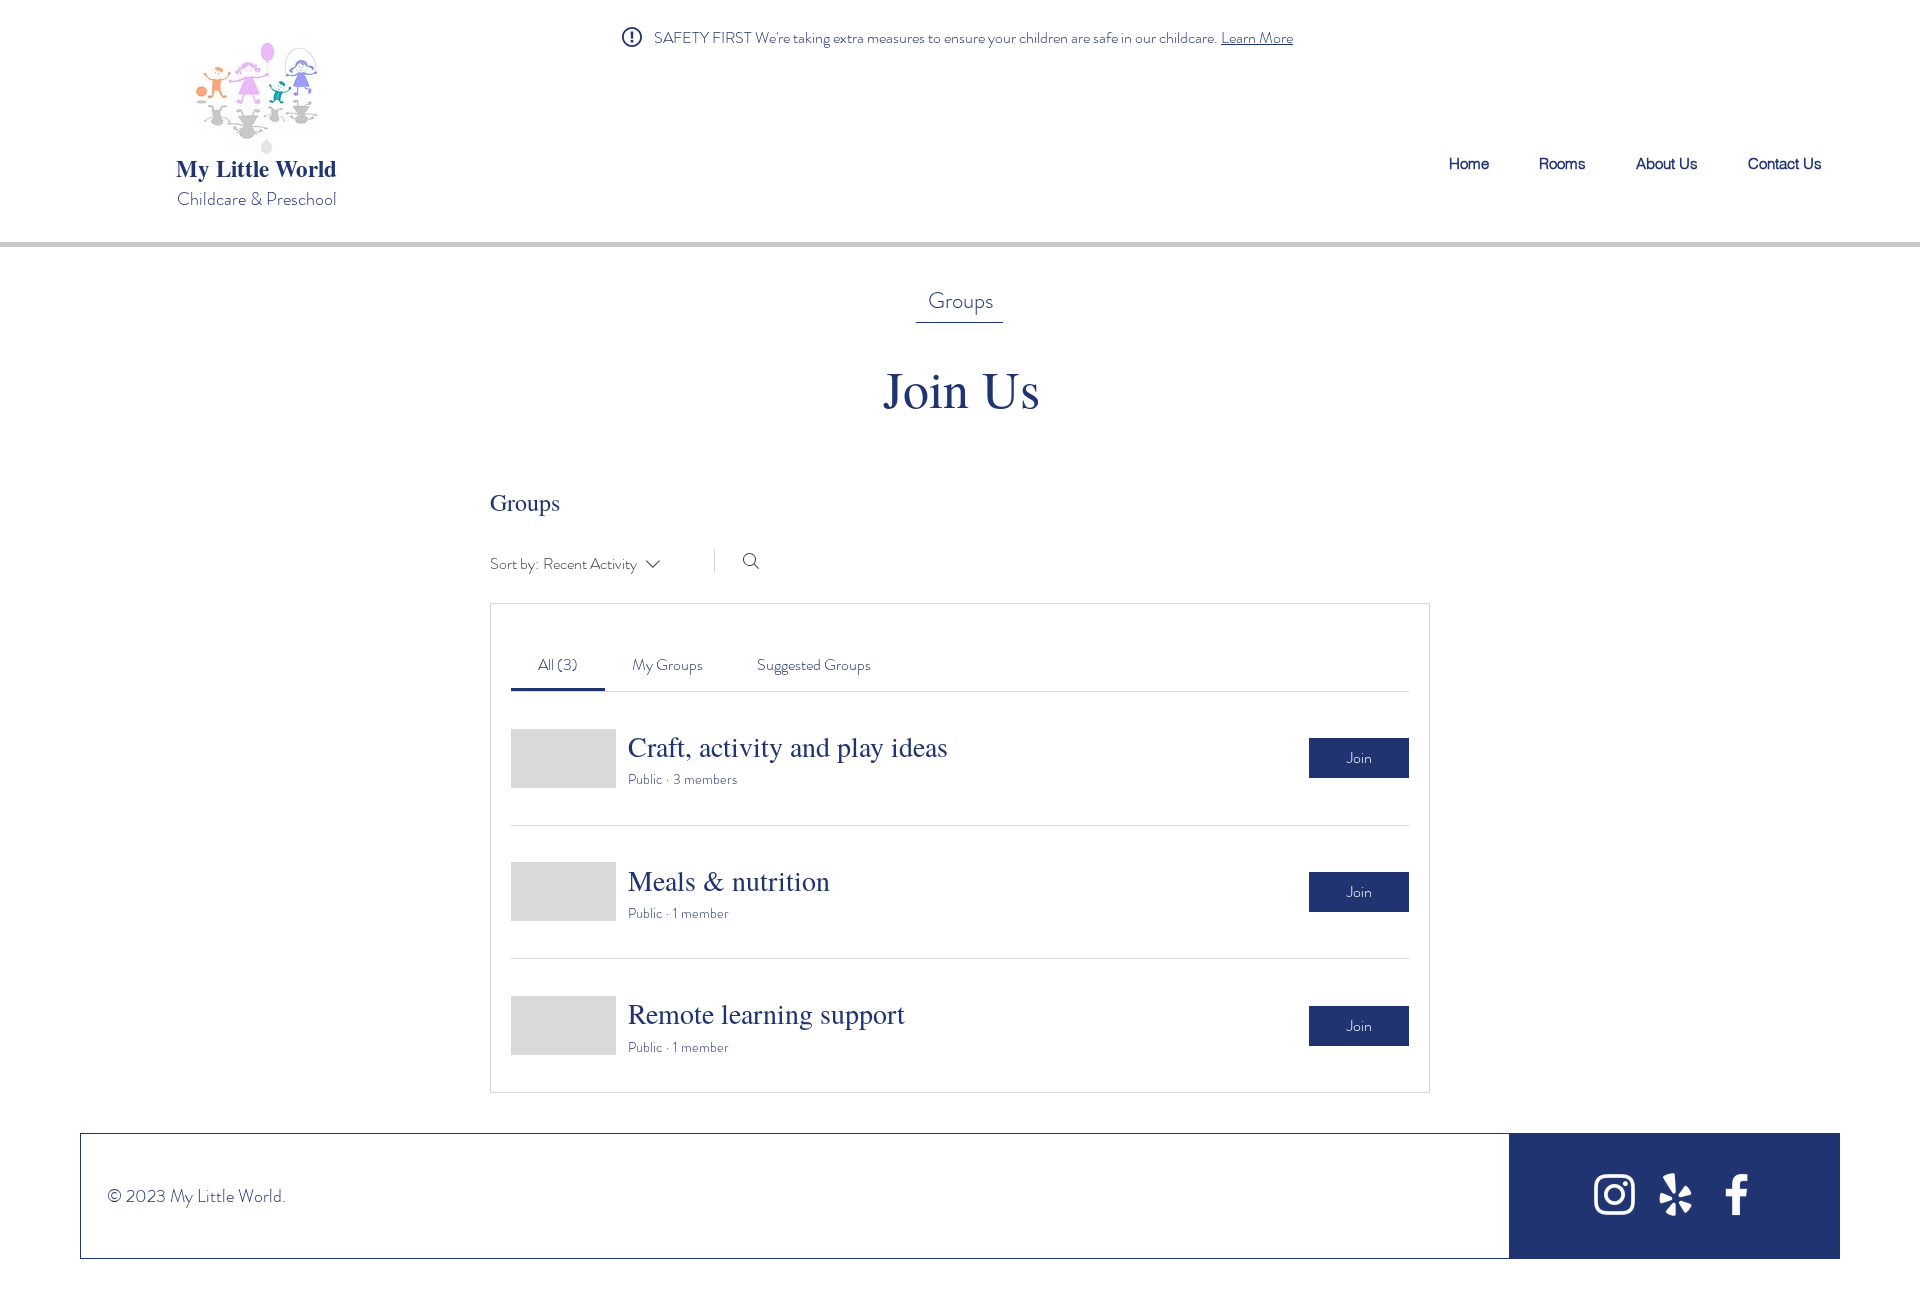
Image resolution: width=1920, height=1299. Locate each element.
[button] (937, 37)
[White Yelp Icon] (1675, 1194)
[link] (558, 664)
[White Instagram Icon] (1614, 1194)
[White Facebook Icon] (1736, 1194)
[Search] (751, 561)
